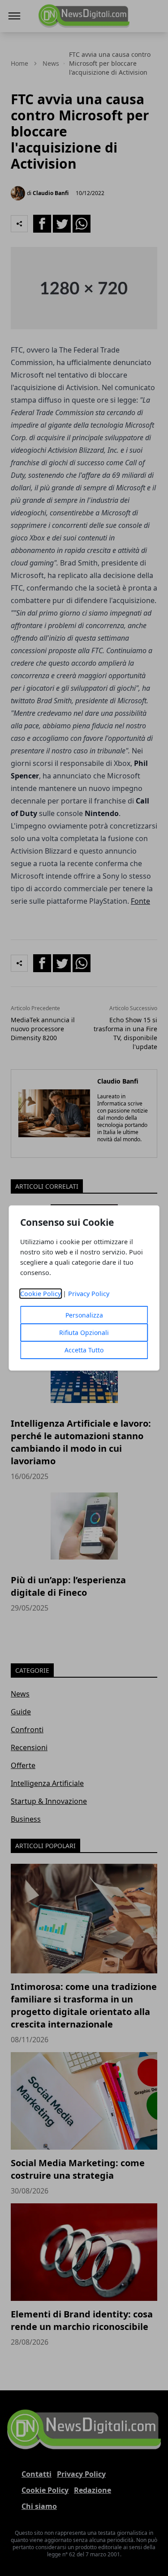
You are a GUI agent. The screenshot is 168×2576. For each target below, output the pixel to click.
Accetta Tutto (84, 1350)
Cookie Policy (41, 1294)
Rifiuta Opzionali (84, 1333)
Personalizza (84, 1315)
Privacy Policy (89, 1294)
